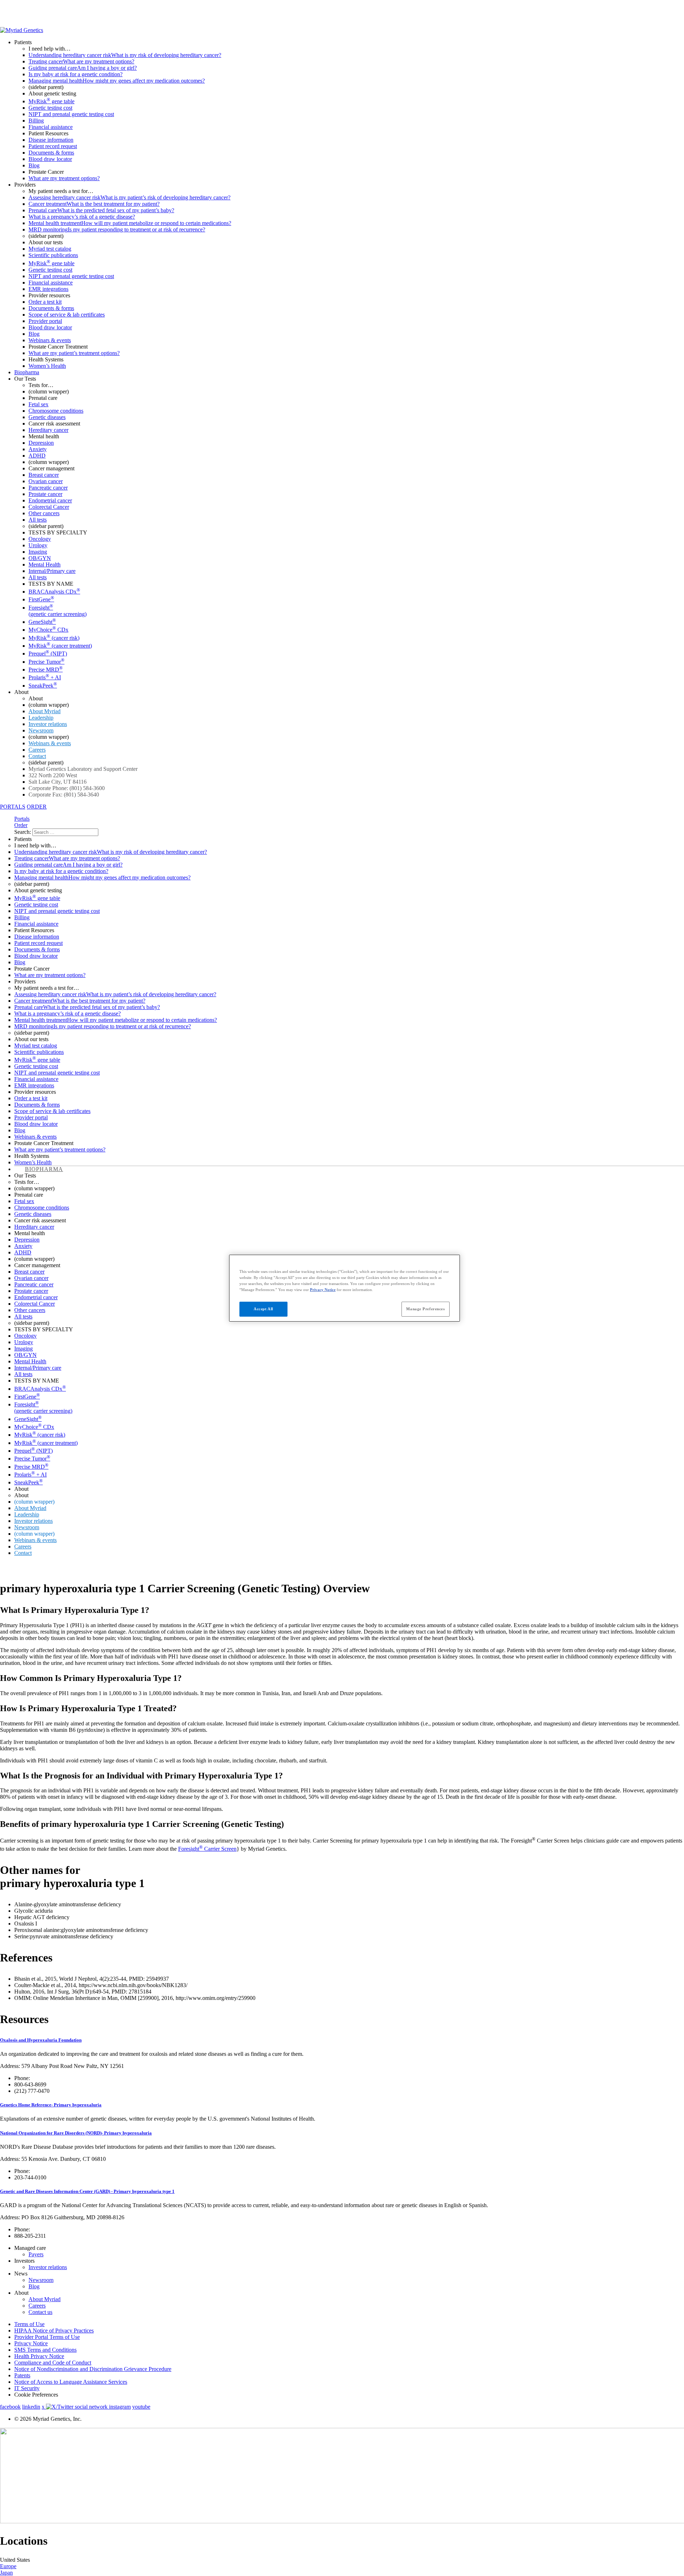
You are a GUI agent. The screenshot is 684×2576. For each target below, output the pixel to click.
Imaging (38, 552)
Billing (36, 121)
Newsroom (41, 730)
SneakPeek (43, 686)
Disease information (51, 140)
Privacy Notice (31, 2343)
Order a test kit (45, 302)
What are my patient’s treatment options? (74, 353)
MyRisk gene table (51, 101)
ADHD (37, 456)
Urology (38, 545)
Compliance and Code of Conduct (53, 2363)
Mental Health (45, 565)
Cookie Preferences (36, 2395)
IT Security (27, 2388)
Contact (37, 756)
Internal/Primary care (52, 571)
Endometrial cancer (50, 500)
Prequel (48, 654)
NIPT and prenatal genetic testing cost (71, 114)
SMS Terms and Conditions (45, 2350)
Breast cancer (44, 475)
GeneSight (42, 622)
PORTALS (13, 807)
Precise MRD (46, 670)
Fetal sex (38, 404)
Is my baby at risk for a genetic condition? (76, 74)
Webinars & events (50, 340)
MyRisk (54, 638)
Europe (8, 2566)
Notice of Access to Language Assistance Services (71, 2382)
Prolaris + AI (45, 677)
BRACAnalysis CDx (54, 592)
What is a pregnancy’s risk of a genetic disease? (82, 217)
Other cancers (44, 513)
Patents (22, 2375)
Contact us (40, 2312)
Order (21, 825)
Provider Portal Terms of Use (47, 2337)
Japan (6, 2573)
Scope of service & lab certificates (67, 315)
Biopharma (27, 372)
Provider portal (45, 321)
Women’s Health (47, 366)
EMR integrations (48, 289)
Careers (37, 750)
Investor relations (48, 724)
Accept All (263, 1309)
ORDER (37, 807)
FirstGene (41, 599)
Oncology (40, 539)
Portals (22, 819)
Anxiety (38, 449)
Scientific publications (53, 255)
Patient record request (53, 146)
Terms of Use (29, 2324)
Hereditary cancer (48, 430)
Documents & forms (51, 153)
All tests (38, 520)
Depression (41, 443)
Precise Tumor (46, 662)
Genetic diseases (47, 417)
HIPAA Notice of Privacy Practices (54, 2331)
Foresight (58, 611)
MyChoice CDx (48, 630)
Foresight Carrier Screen (207, 1849)
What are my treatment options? (64, 178)
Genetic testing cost (50, 108)
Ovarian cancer (46, 481)
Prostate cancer (45, 494)
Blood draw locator (50, 159)
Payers (36, 2254)
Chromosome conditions (56, 411)
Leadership (41, 718)
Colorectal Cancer (49, 507)
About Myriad (45, 711)
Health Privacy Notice (39, 2356)
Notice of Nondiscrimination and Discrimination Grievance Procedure (93, 2369)
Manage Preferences (425, 1309)
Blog (34, 165)
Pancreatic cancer (48, 488)
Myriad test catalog (50, 249)
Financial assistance (51, 127)
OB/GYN (40, 558)
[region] (344, 1288)
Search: (23, 832)
